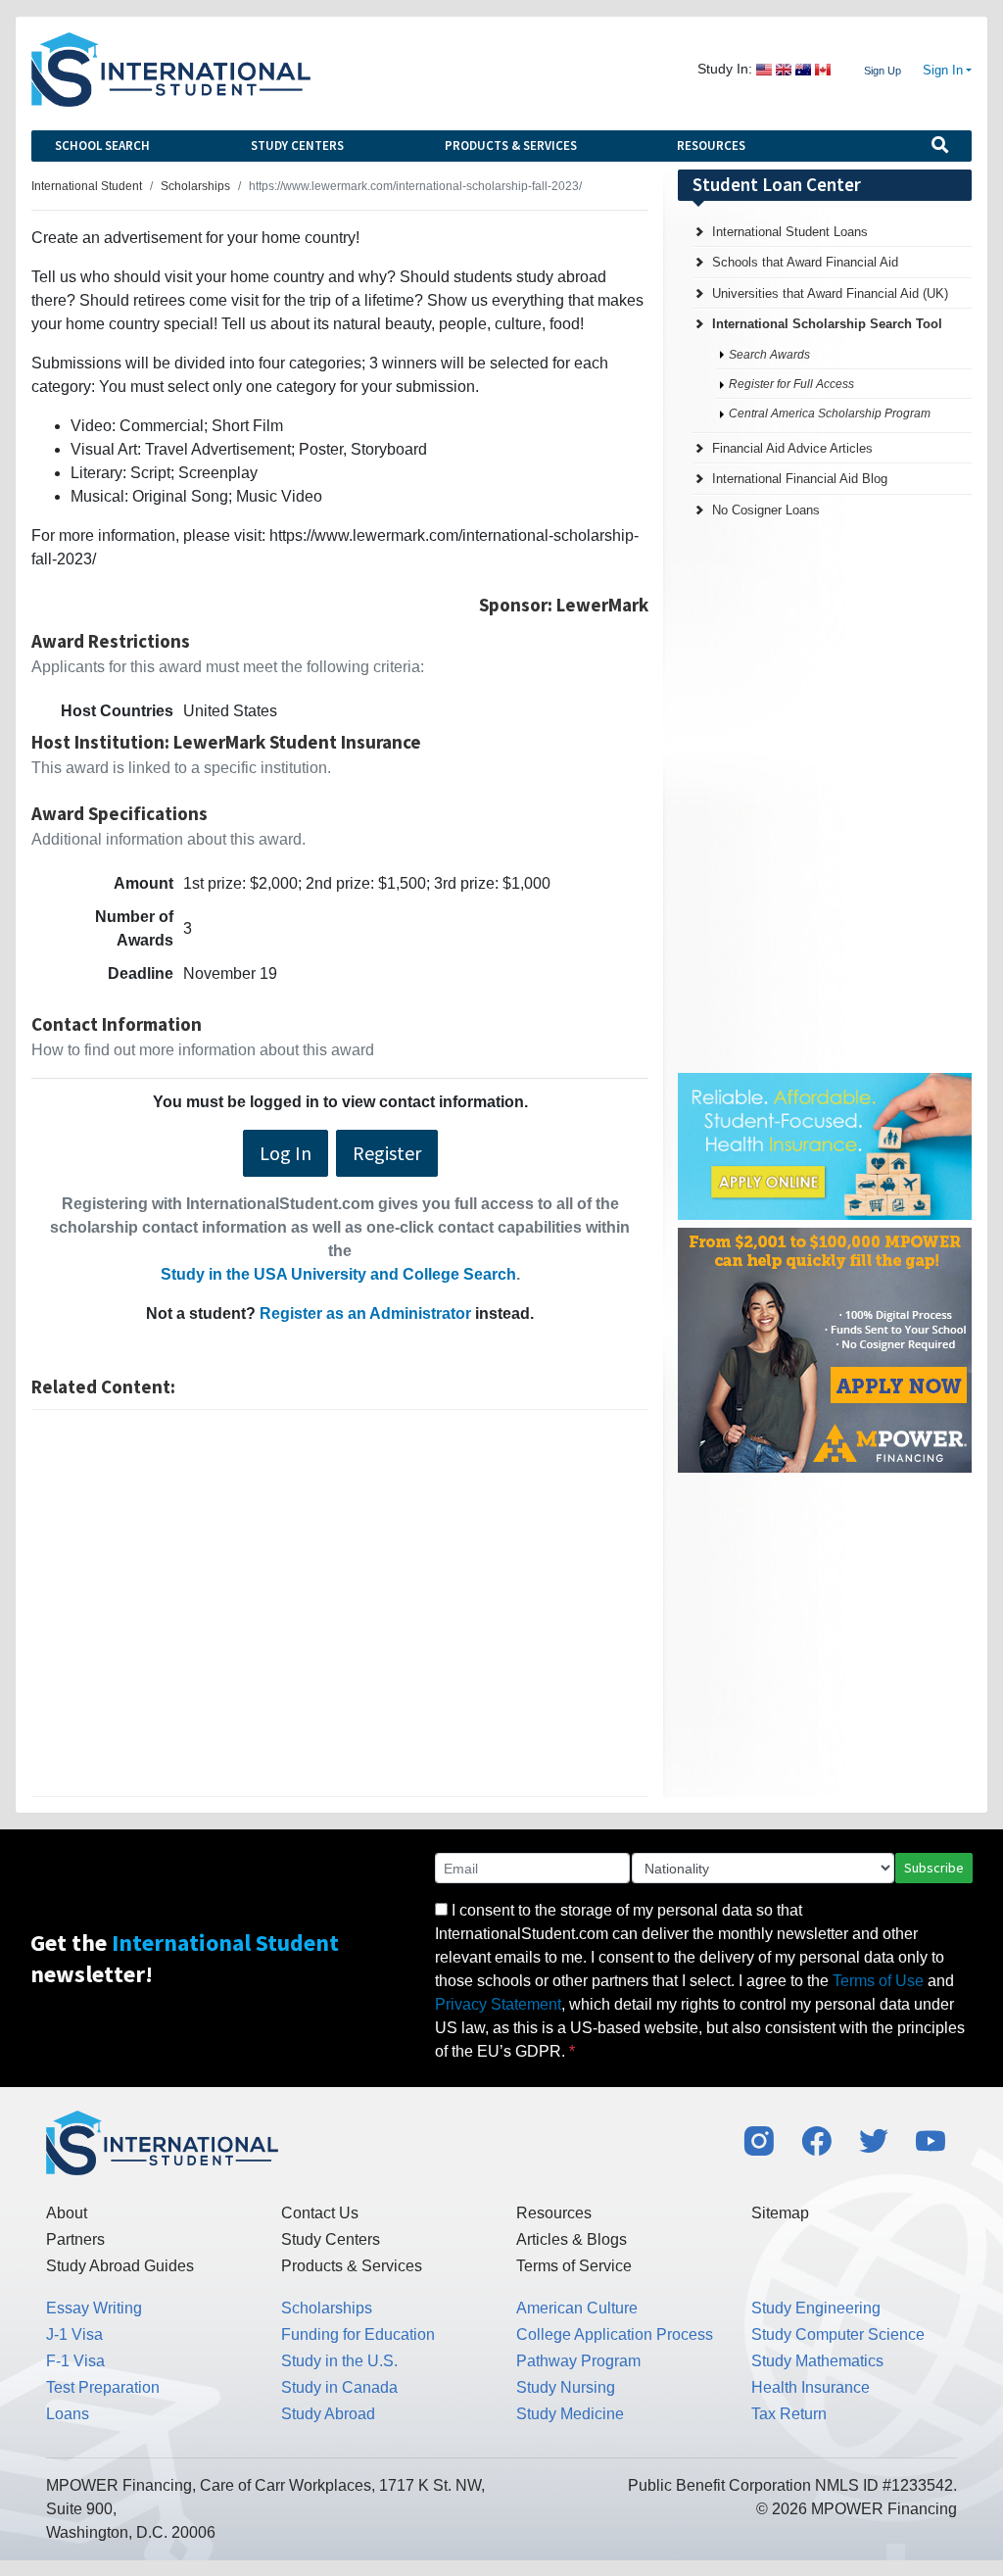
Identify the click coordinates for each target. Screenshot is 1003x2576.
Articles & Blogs (572, 2239)
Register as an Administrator (365, 1313)
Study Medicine (570, 2414)
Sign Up (883, 71)
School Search (102, 146)
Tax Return (789, 2414)
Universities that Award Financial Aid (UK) (830, 293)
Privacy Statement (498, 2004)
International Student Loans (790, 232)
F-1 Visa (75, 2361)
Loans (68, 2414)
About (67, 2213)
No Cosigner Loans (766, 510)
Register (387, 1153)
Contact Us (320, 2213)
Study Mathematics (817, 2361)
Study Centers (297, 146)
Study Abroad (328, 2414)
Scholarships (327, 2308)
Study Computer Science (838, 2334)
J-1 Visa (74, 2334)
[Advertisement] (340, 1603)
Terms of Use (878, 1981)
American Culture (577, 2308)
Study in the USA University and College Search (338, 1274)
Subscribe (934, 1868)
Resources (711, 146)
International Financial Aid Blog (800, 479)
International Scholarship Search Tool (827, 324)
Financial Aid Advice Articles (792, 448)
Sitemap (780, 2213)
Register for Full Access (791, 384)
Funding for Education (358, 2334)
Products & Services (511, 146)
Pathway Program (578, 2361)
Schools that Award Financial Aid (805, 262)
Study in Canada (339, 2387)
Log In (286, 1153)
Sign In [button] (943, 71)
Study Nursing (566, 2387)
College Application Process (615, 2334)
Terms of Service (574, 2266)
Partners (75, 2239)
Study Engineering (816, 2308)
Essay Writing (94, 2308)
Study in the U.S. (339, 2361)
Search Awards (769, 355)
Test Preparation (103, 2387)
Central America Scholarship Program (830, 413)
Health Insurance (811, 2387)
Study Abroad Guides (120, 2266)
